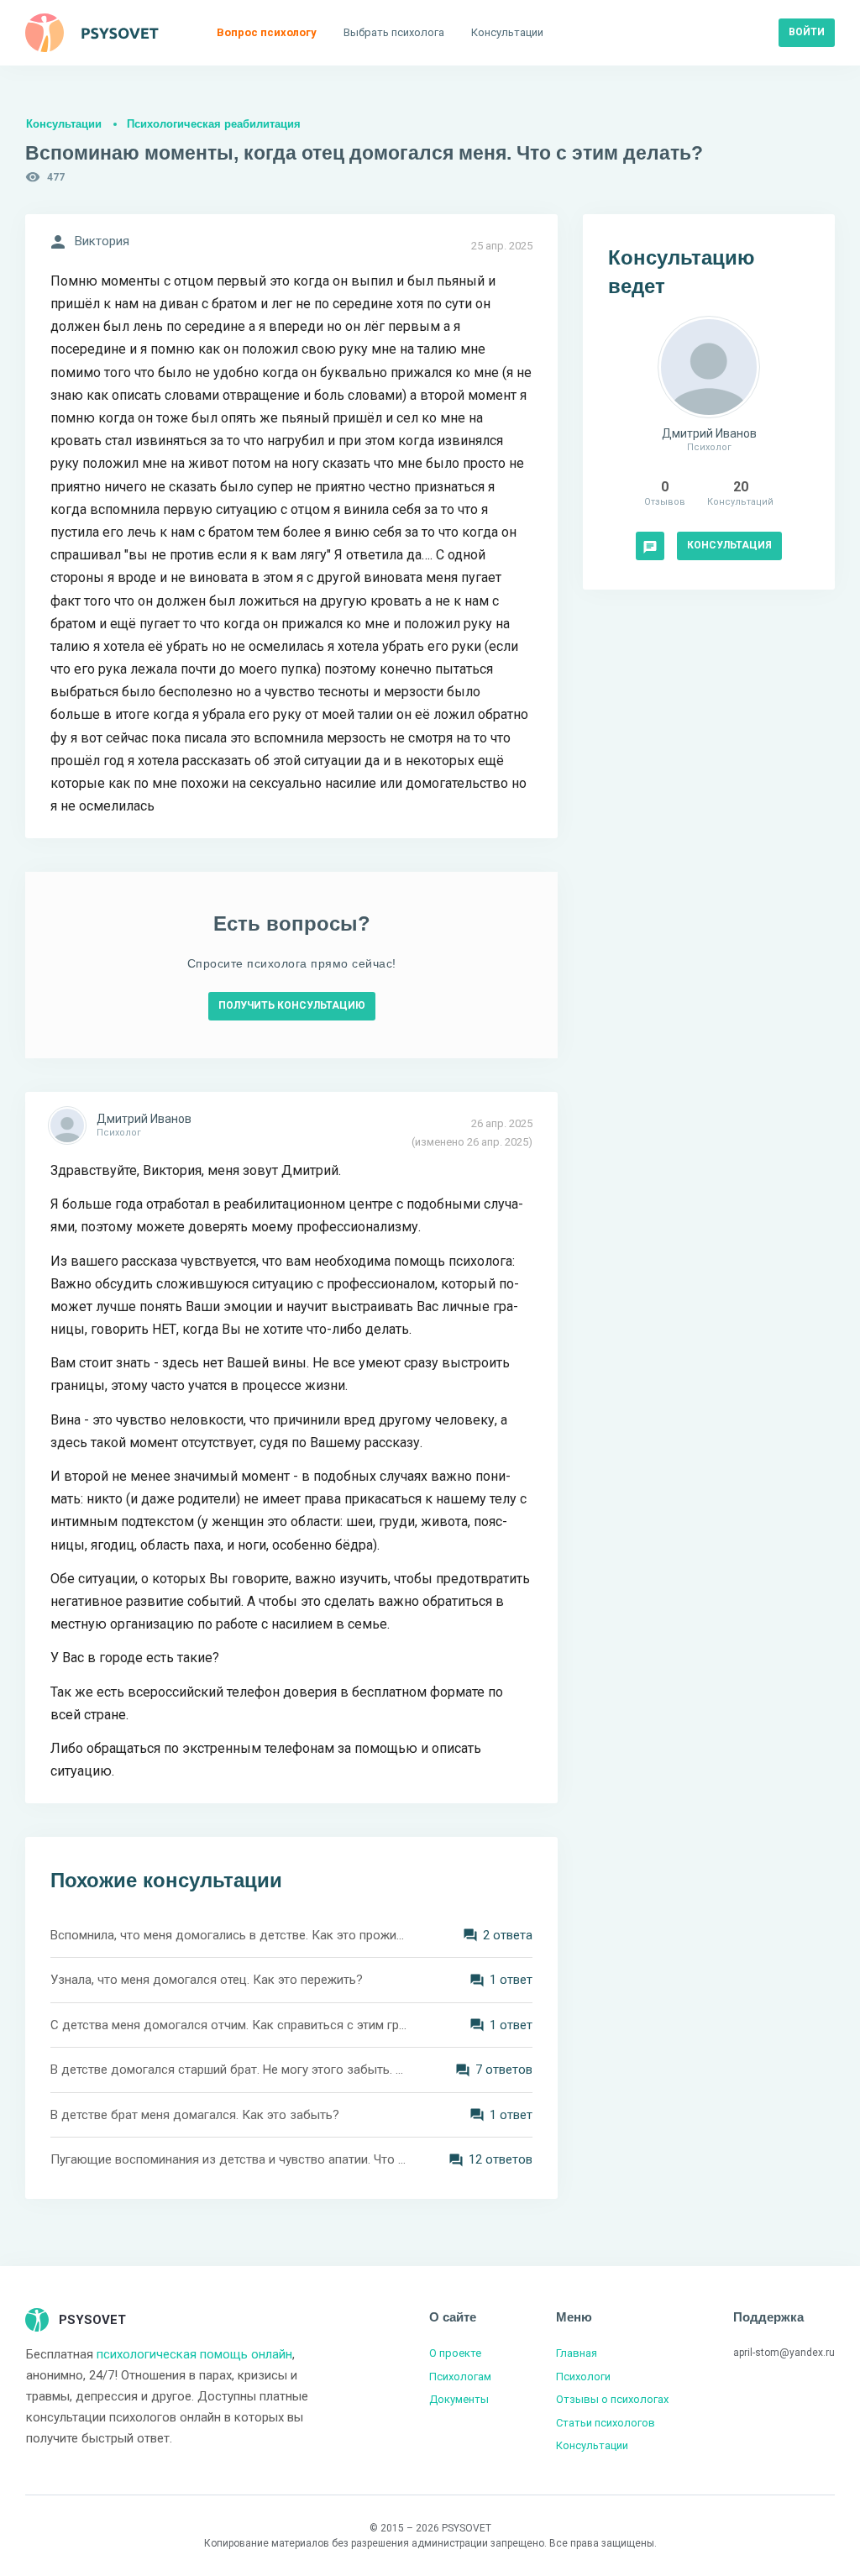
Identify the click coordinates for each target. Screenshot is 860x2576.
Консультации (64, 124)
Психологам (460, 2377)
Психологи (583, 2377)
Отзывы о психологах (612, 2399)
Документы (459, 2399)
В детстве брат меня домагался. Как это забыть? (195, 2115)
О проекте (455, 2353)
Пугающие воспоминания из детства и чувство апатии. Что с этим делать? (228, 2159)
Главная (577, 2353)
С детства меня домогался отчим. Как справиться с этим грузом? (228, 2025)
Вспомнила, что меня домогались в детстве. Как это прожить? (228, 1935)
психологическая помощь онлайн (194, 2354)
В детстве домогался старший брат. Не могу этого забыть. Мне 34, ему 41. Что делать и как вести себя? (228, 2070)
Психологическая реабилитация (214, 124)
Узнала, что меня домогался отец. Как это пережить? (207, 1980)
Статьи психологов (606, 2423)
